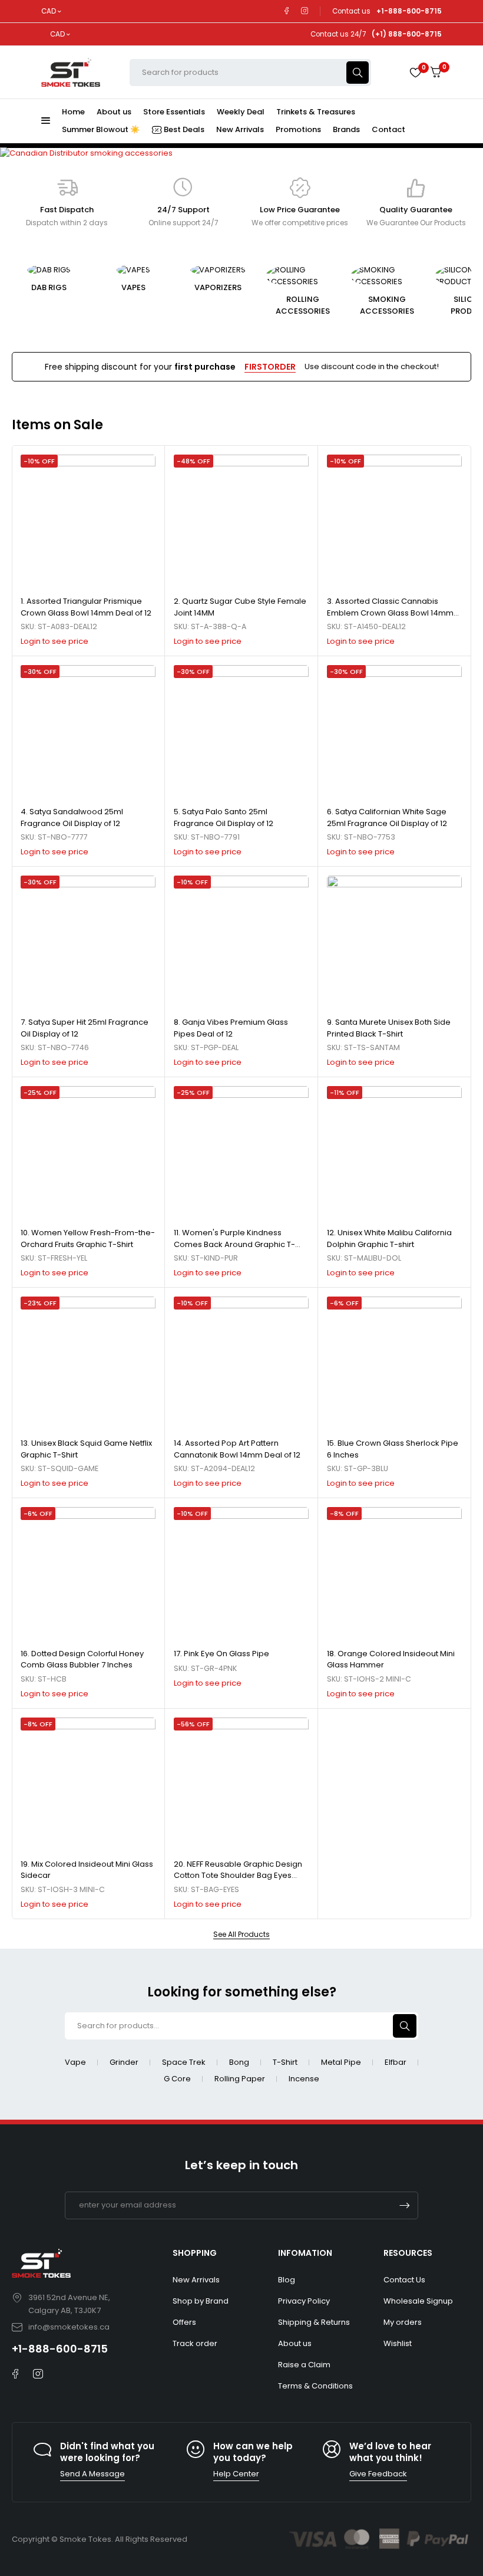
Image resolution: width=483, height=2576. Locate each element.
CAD (49, 11)
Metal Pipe (341, 2062)
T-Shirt (285, 2062)
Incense (304, 2079)
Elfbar (396, 2062)
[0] (436, 72)
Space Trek (184, 2062)
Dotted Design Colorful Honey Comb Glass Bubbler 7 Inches (82, 1659)
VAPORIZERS (169, 287)
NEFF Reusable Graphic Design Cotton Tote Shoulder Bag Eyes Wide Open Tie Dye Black (238, 1876)
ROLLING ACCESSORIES (254, 305)
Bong (239, 2062)
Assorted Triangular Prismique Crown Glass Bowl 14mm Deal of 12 (86, 607)
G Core (177, 2079)
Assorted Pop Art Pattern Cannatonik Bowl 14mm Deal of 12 (237, 1449)
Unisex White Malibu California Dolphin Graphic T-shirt (389, 1238)
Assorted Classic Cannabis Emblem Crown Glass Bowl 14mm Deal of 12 (390, 613)
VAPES (85, 287)
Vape (75, 2062)
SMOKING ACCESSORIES (338, 305)
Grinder (124, 2062)
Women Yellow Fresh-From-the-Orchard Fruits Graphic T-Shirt (88, 1238)
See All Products (241, 1935)
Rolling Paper (240, 2079)
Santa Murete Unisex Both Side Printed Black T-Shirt (389, 1028)
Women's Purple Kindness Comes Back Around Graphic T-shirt (234, 1244)
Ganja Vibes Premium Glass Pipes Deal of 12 (231, 1028)
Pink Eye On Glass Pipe (226, 1654)
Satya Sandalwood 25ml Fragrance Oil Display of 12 (72, 817)
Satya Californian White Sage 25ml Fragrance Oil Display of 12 (387, 817)
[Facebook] (287, 11)
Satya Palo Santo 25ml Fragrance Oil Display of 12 (224, 817)
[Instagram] (305, 11)
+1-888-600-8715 (60, 2349)
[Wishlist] (415, 73)
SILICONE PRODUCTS (423, 305)
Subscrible (405, 2205)
